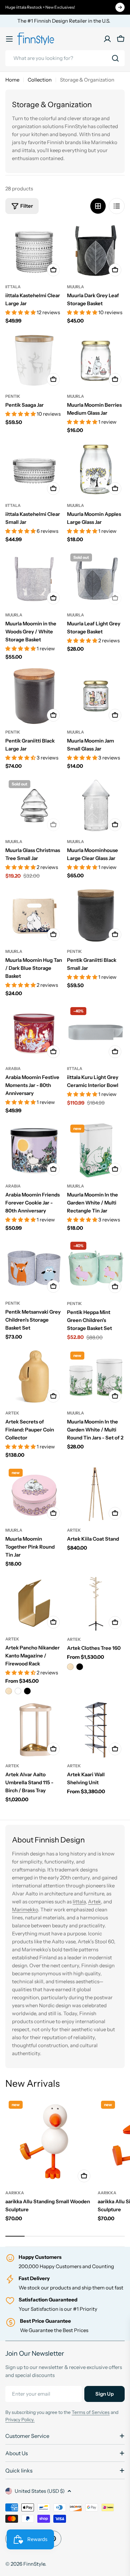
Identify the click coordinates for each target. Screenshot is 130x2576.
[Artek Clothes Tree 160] (96, 1603)
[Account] (107, 39)
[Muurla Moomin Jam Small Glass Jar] (96, 696)
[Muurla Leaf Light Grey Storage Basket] (96, 579)
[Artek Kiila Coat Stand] (96, 1494)
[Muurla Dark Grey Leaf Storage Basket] (96, 251)
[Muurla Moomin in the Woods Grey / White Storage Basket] (34, 579)
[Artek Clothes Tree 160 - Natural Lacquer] (70, 1667)
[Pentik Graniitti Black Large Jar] (34, 696)
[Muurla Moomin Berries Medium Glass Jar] (96, 360)
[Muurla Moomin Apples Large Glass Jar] (96, 469)
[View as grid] (98, 206)
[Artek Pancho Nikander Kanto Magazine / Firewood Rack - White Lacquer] (18, 1691)
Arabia (13, 1069)
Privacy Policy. (20, 2420)
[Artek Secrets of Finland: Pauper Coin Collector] (34, 1377)
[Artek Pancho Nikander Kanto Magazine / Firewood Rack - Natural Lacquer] (9, 1691)
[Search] (115, 58)
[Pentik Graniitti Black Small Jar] (96, 915)
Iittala (79, 1902)
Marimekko (25, 1910)
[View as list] (117, 206)
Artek (12, 1413)
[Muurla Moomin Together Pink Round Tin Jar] (34, 1494)
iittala (13, 287)
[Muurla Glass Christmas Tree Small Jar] (34, 806)
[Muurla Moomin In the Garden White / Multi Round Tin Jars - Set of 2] (96, 1377)
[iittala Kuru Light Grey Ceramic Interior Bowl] (96, 1033)
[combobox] (65, 58)
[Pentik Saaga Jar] (34, 360)
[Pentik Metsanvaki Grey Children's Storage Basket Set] (34, 1267)
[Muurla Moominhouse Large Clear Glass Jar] (96, 806)
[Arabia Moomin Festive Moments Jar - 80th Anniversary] (34, 1033)
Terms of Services (91, 2412)
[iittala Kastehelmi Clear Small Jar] (34, 469)
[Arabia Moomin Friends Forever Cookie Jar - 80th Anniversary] (34, 1150)
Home (12, 80)
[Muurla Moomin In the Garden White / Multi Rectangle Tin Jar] (96, 1150)
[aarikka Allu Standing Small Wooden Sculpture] (49, 2142)
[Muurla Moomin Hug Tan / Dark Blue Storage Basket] (34, 915)
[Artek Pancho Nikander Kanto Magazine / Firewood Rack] (34, 1603)
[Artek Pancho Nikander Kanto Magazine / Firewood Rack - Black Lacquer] (27, 1691)
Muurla (75, 287)
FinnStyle (34, 2564)
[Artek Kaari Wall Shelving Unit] (96, 1730)
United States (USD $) (40, 2491)
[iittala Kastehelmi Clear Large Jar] (34, 251)
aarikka (15, 2193)
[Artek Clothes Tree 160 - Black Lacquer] (80, 1667)
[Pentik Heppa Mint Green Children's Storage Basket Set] (96, 1267)
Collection (40, 80)
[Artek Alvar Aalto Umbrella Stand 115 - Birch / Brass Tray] (34, 1730)
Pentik (13, 396)
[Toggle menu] (9, 39)
